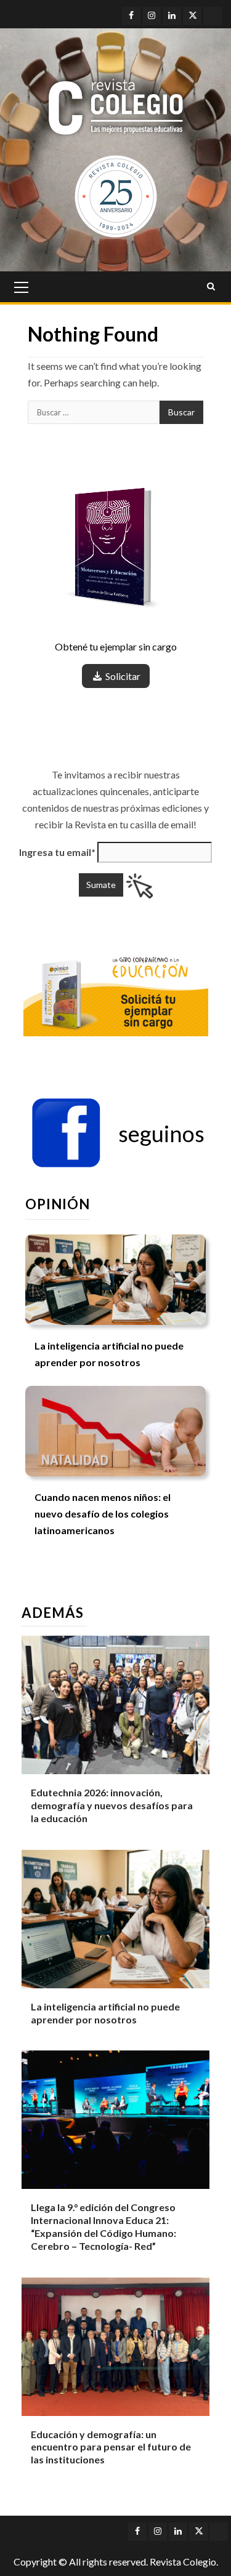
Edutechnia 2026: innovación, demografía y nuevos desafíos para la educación (112, 1805)
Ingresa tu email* (57, 852)
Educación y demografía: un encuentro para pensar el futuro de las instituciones (111, 2447)
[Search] (211, 287)
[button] (118, 1134)
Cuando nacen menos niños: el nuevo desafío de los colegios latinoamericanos (103, 1514)
